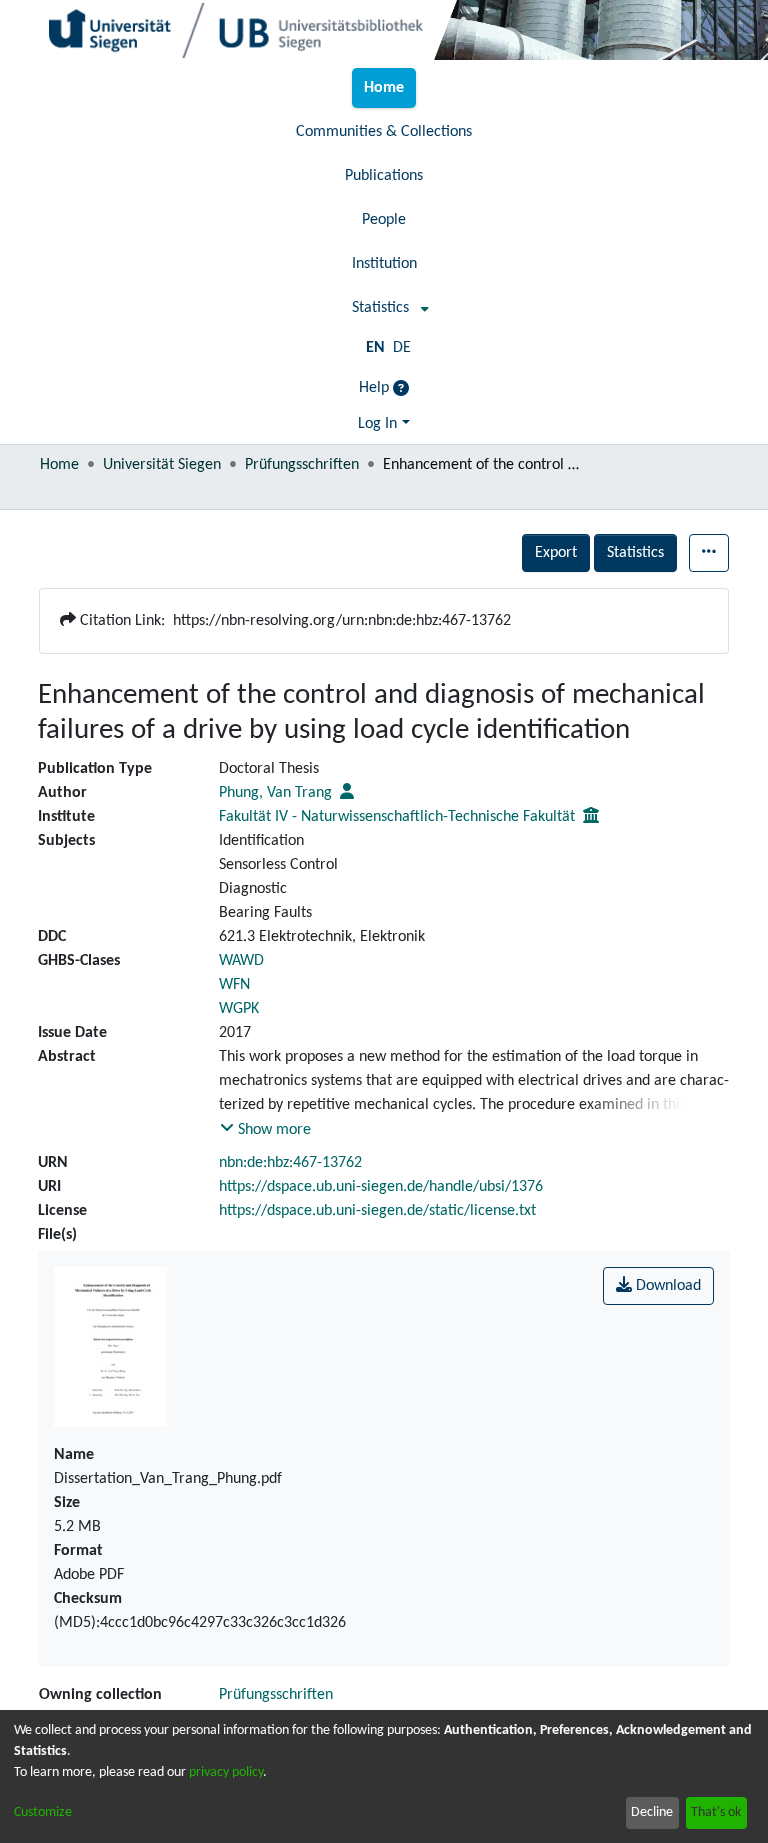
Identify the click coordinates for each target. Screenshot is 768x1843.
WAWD (241, 961)
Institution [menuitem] (384, 264)
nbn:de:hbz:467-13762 (290, 1163)
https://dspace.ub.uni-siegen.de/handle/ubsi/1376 (381, 1187)
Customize (43, 1812)
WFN (234, 985)
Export (556, 553)
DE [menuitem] (402, 348)
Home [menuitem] (384, 88)
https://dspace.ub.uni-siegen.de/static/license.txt (377, 1211)
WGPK (239, 1009)
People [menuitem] (384, 220)
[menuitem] (384, 308)
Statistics (635, 553)
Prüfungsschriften (302, 465)
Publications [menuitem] (384, 176)
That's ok (716, 1812)
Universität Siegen (162, 465)
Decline (652, 1812)
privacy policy (226, 1772)
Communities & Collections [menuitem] (384, 132)
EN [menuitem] (375, 348)
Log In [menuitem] (377, 424)
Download (666, 1286)
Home (59, 465)
